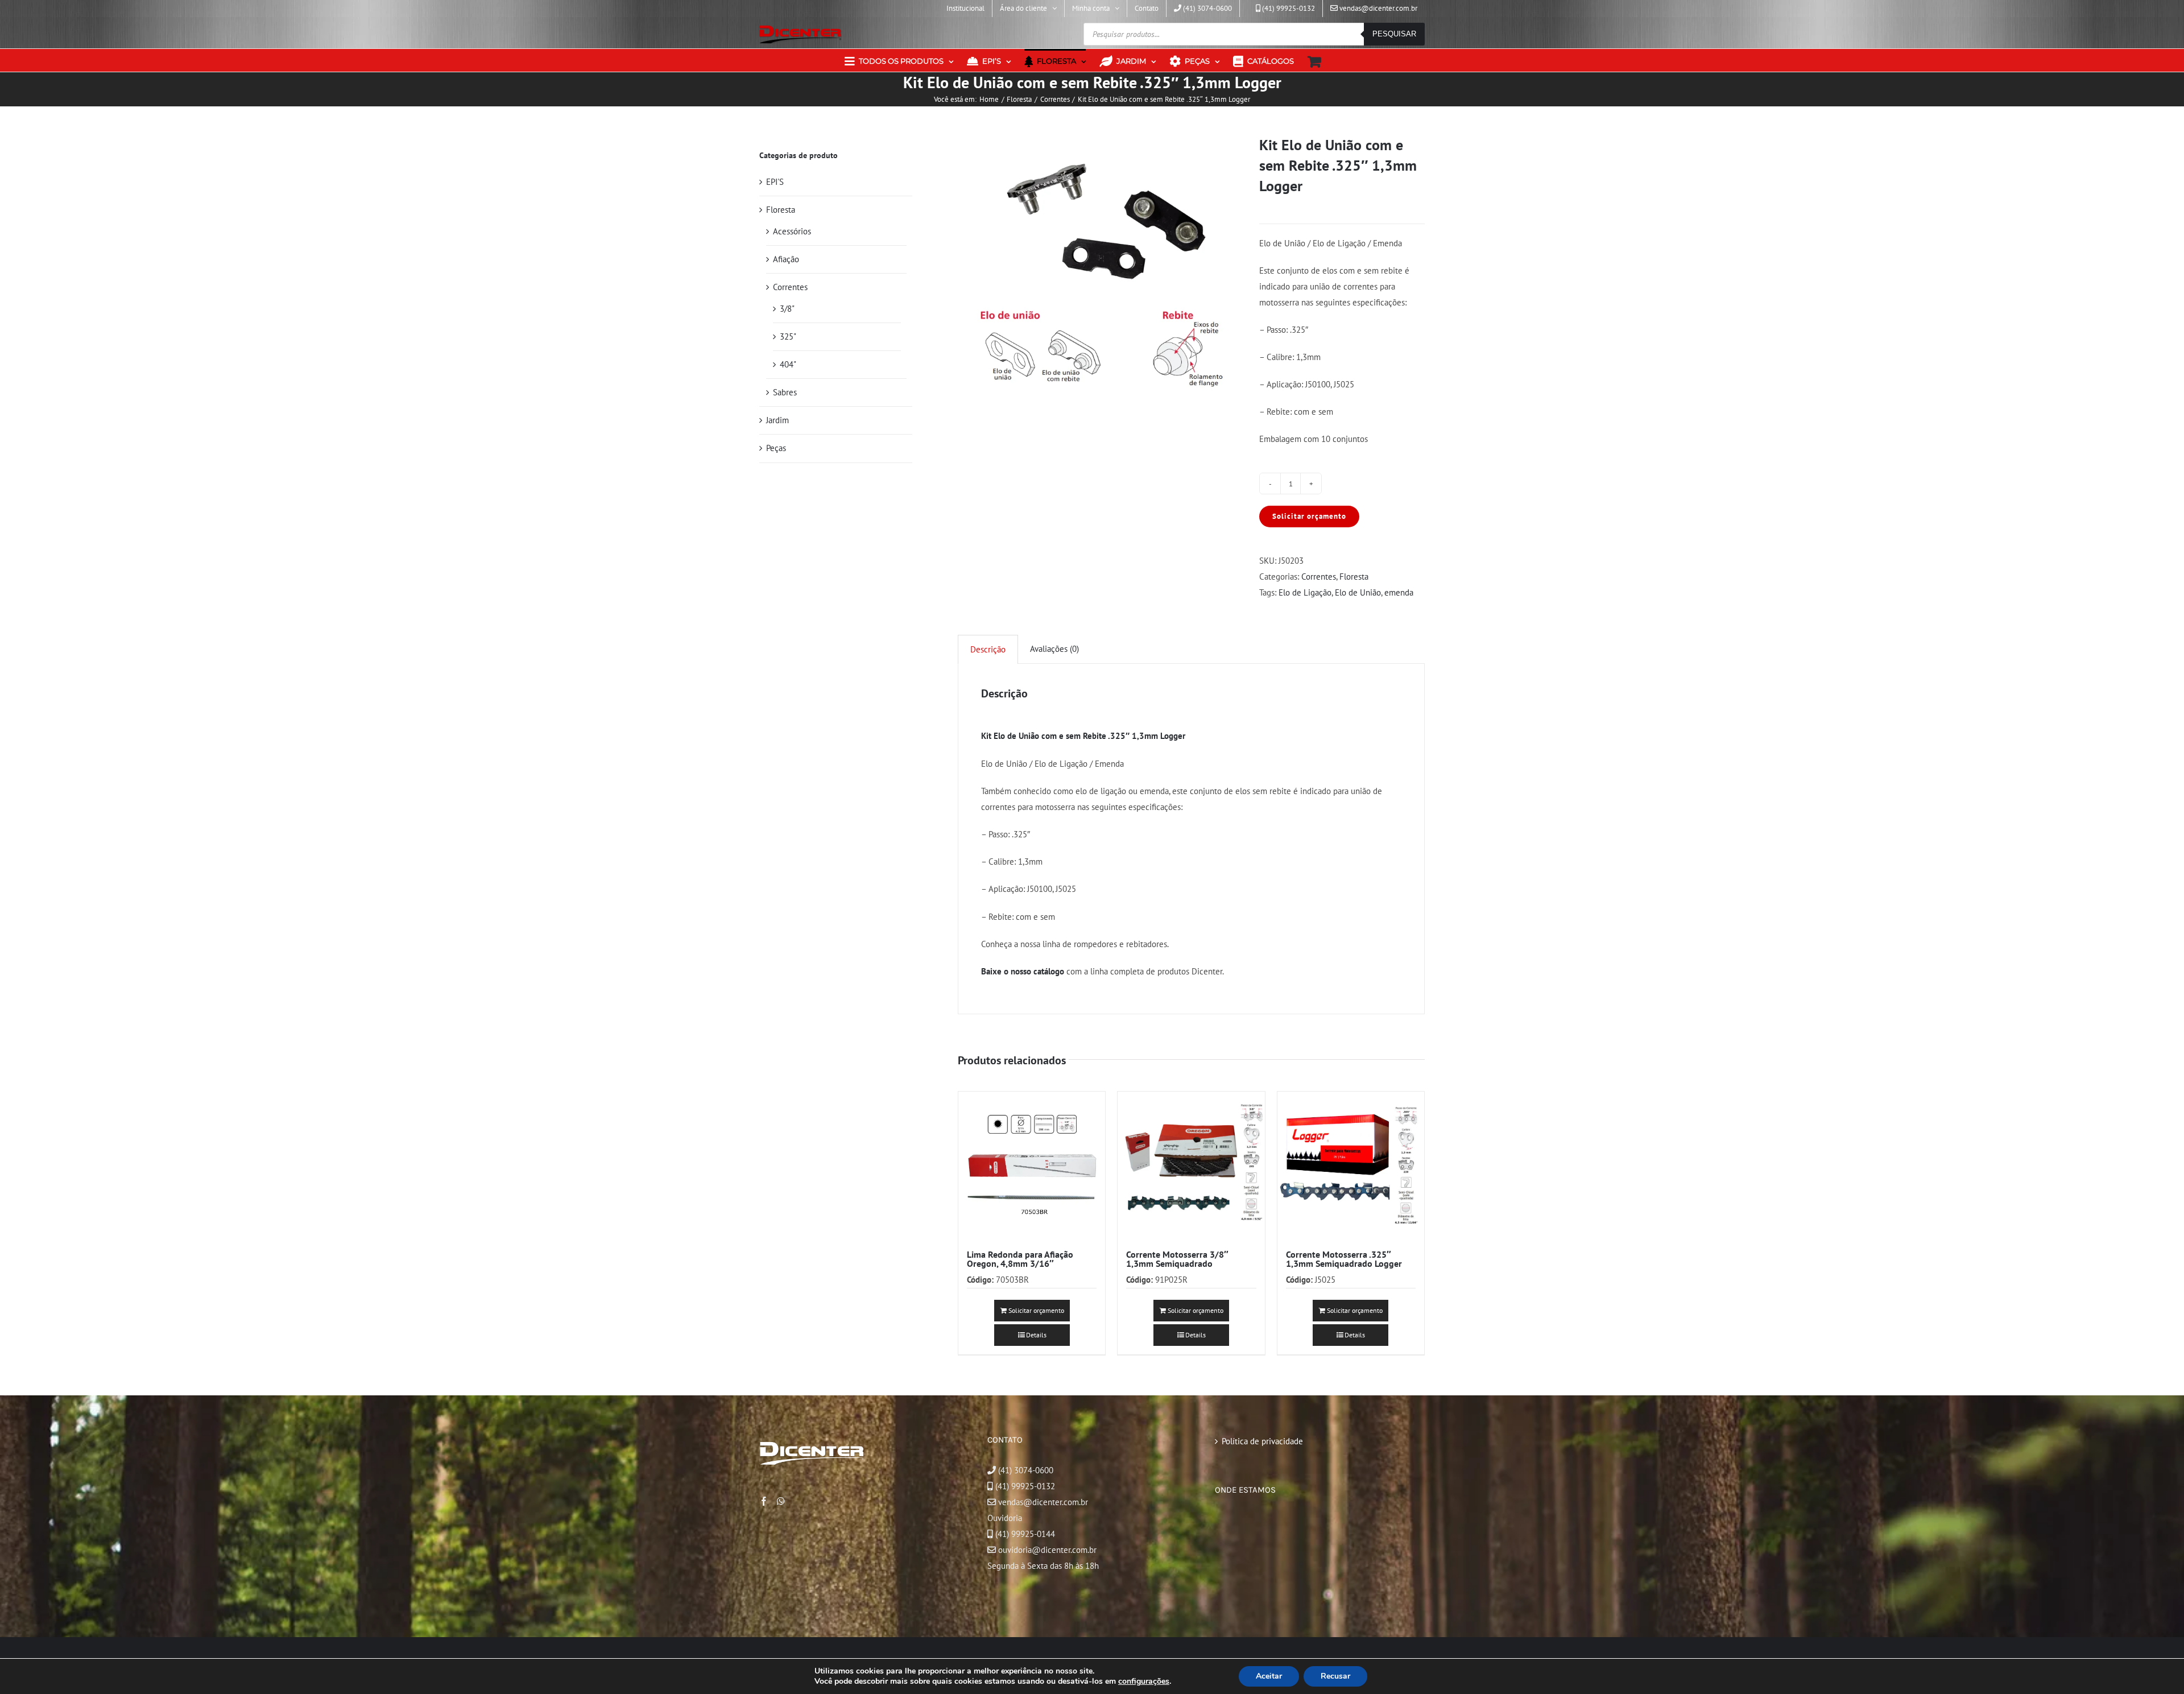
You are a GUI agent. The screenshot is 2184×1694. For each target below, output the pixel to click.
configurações (1144, 1681)
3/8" (787, 309)
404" (788, 364)
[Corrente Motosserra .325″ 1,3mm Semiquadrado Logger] (1351, 1165)
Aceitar (1269, 1676)
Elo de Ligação (1305, 592)
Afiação (786, 259)
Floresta (1354, 577)
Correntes (1319, 577)
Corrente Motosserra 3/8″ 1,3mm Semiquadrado (1177, 1259)
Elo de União (1358, 592)
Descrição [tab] (988, 649)
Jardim (777, 420)
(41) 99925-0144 (1025, 1534)
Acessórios (792, 231)
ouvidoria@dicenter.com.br (1046, 1550)
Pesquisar (1394, 34)
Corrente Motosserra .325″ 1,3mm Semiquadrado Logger (1344, 1259)
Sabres (785, 392)
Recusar (1335, 1676)
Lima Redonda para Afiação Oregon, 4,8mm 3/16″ (1020, 1259)
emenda (1399, 592)
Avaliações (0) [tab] (1054, 649)
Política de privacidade (1262, 1441)
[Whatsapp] (781, 1501)
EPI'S (775, 182)
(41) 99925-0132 (1025, 1486)
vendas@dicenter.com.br (1042, 1502)
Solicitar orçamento (1309, 516)
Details (1036, 1335)
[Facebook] (764, 1501)
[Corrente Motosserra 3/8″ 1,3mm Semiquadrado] (1191, 1165)
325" (788, 336)
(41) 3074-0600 (1025, 1470)
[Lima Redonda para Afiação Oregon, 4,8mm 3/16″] (1032, 1165)
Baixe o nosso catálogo (1023, 971)
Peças (776, 448)
